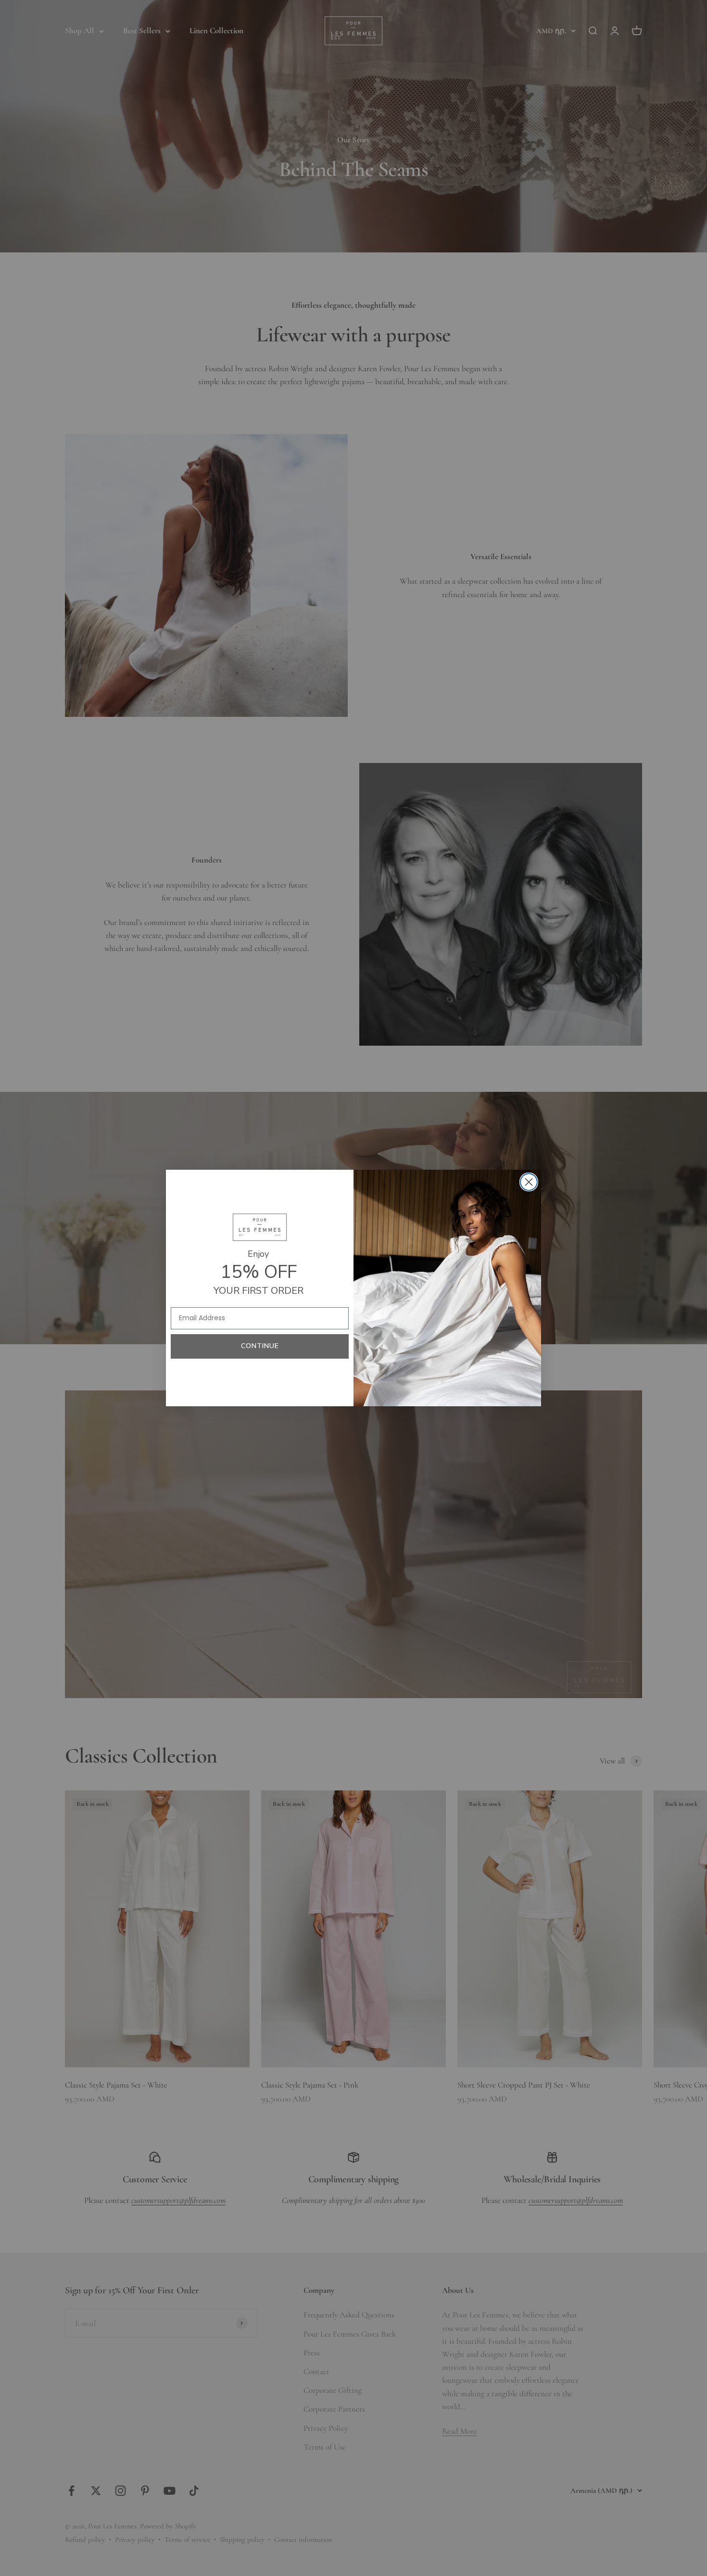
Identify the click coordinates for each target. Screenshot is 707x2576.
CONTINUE (260, 1346)
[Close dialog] (529, 1182)
